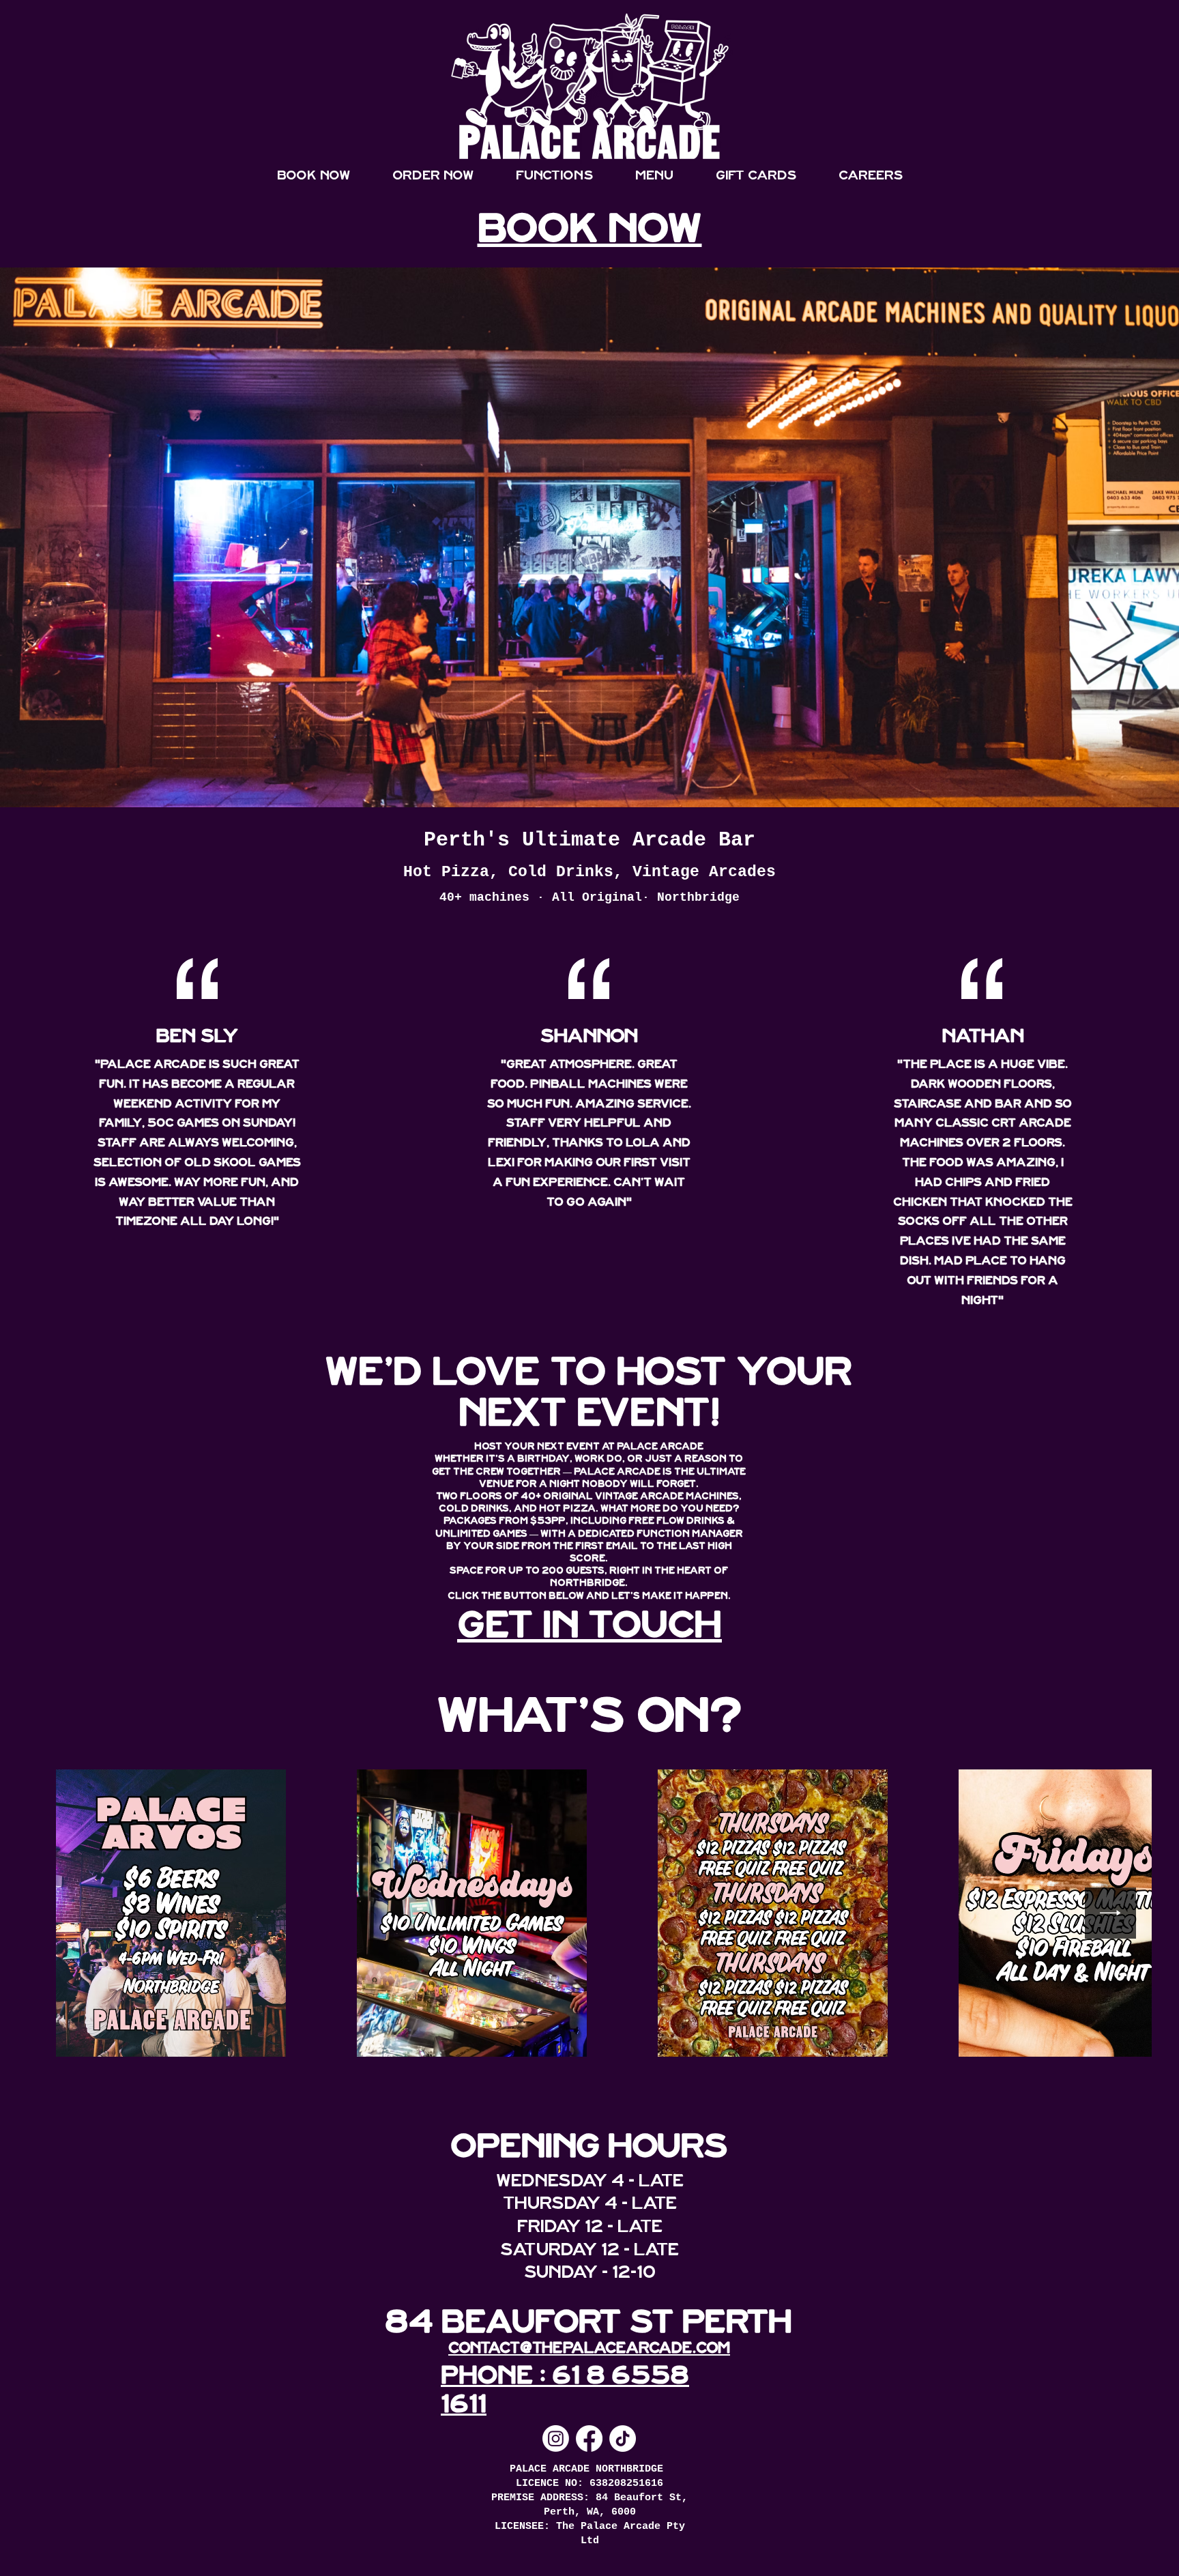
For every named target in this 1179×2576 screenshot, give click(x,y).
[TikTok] (623, 2438)
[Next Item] (1110, 1913)
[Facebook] (589, 2438)
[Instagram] (556, 2438)
